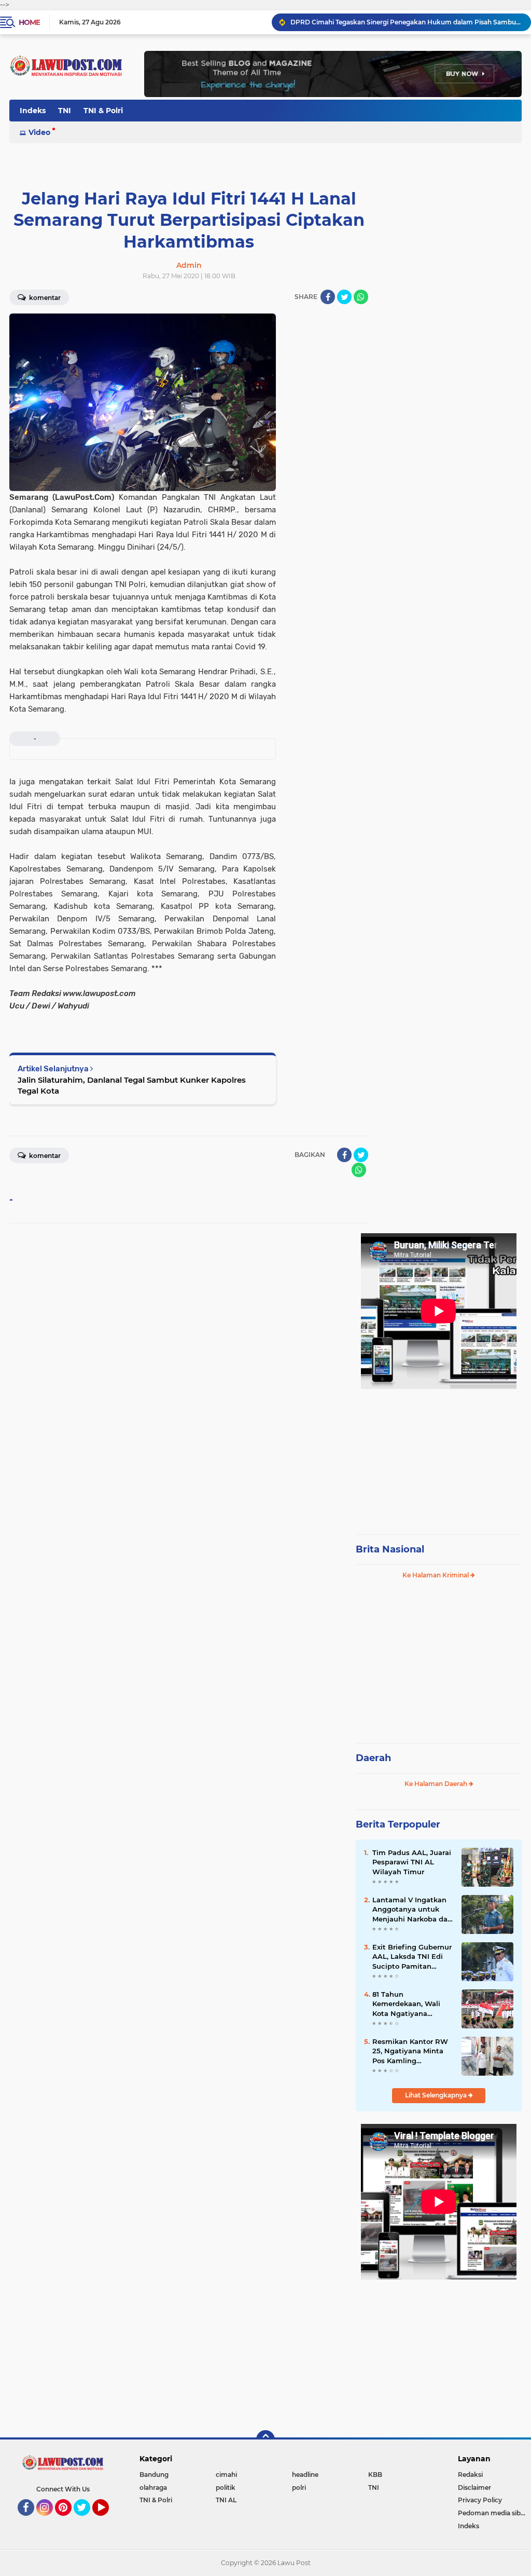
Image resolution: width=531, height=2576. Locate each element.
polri (299, 2488)
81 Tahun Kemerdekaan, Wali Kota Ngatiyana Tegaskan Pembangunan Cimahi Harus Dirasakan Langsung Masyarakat (412, 2004)
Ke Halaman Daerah (437, 1784)
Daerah (373, 1758)
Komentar (44, 298)
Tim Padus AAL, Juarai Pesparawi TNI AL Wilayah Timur (412, 1862)
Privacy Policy (480, 2500)
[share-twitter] (344, 297)
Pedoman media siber (492, 2513)
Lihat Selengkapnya (437, 2095)
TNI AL (226, 2500)
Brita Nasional (390, 1549)
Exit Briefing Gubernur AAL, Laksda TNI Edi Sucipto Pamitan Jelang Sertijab (412, 1957)
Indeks (33, 111)
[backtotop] (265, 2439)
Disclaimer (474, 2488)
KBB (375, 2475)
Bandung (154, 2475)
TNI (65, 111)
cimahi (226, 2475)
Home (29, 22)
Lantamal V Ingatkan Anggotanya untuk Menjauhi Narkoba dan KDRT (412, 1910)
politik (226, 2488)
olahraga (153, 2488)
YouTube (108, 2520)
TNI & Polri (103, 111)
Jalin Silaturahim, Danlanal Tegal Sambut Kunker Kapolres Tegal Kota (132, 1085)
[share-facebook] (328, 297)
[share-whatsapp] (361, 297)
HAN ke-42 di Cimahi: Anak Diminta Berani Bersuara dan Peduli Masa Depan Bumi (406, 22)
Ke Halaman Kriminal (436, 1575)
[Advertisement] (439, 1457)
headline (305, 2475)
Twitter (87, 2520)
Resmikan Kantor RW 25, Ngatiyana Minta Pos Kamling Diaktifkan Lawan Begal (410, 2051)
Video (39, 132)
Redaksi (470, 2475)
